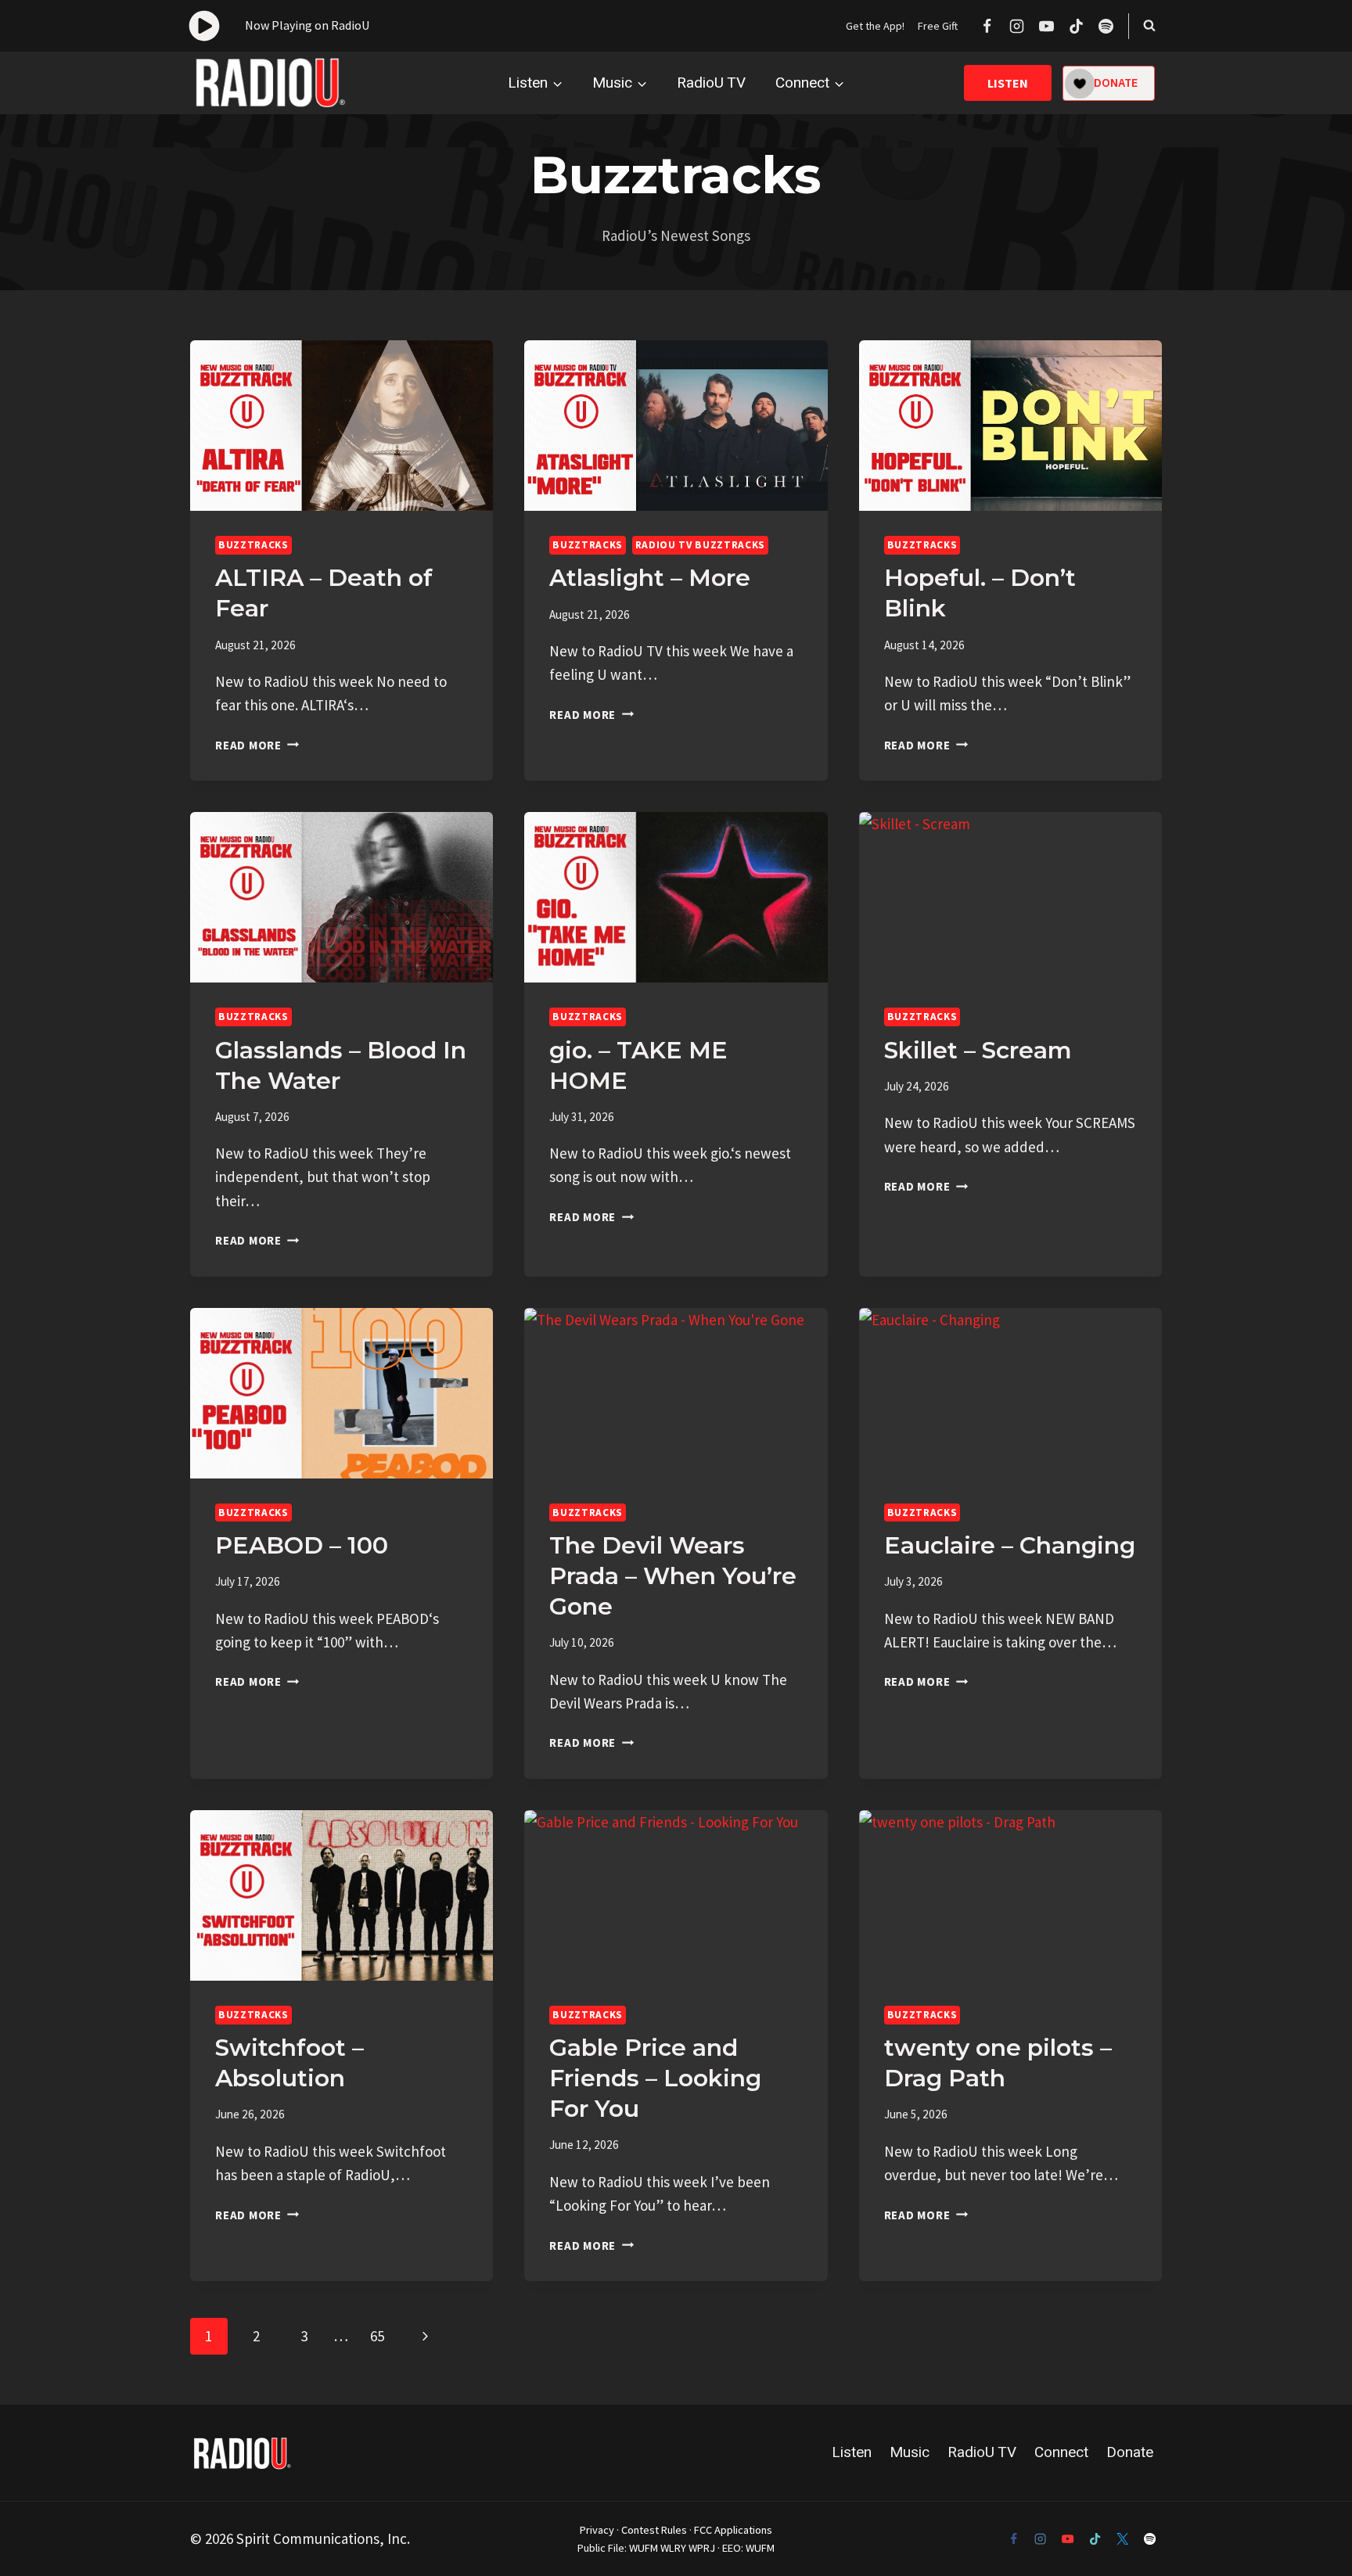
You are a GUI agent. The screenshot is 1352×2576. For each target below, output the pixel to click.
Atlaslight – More (650, 578)
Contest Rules (654, 2530)
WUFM (644, 2548)
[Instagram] (1016, 26)
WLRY (673, 2548)
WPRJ (702, 2548)
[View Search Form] (1149, 26)
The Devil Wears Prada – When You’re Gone (673, 1576)
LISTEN (1008, 83)
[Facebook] (987, 26)
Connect (1061, 2452)
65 (377, 2336)
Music (910, 2452)
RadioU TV (711, 83)
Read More (257, 745)
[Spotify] (1106, 26)
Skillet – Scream (978, 1050)
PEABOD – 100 (302, 1545)
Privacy (597, 2530)
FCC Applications (733, 2530)
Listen (852, 2452)
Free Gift (938, 26)
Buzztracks (253, 545)
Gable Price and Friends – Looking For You (655, 2078)
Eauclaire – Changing (1010, 1545)
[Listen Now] (279, 26)
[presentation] (342, 426)
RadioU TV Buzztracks (700, 545)
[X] (1123, 2538)
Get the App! (875, 26)
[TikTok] (1076, 26)
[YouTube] (1046, 26)
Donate (1130, 2452)
